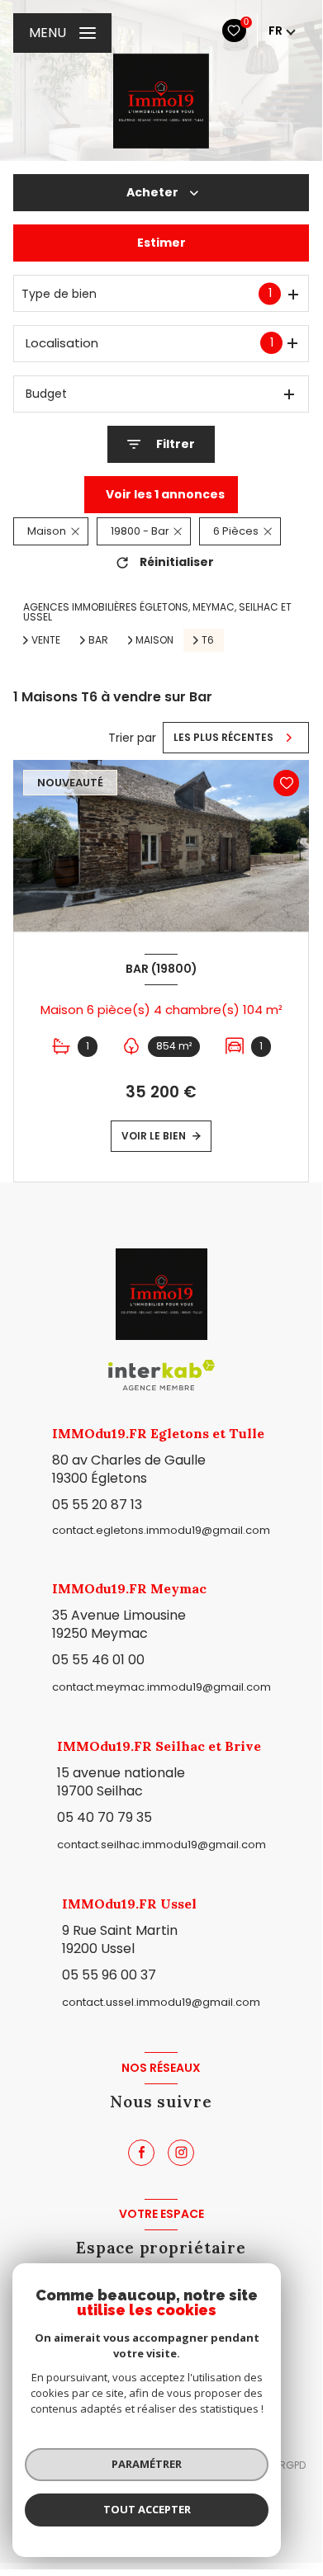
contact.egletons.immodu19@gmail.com (161, 1530)
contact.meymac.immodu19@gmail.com (161, 1687)
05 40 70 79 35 (104, 1817)
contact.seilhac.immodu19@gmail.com (161, 1845)
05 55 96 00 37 (109, 1975)
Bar (98, 640)
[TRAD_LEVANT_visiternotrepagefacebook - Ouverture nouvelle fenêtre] (141, 2153)
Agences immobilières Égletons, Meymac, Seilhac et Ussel (157, 612)
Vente (46, 640)
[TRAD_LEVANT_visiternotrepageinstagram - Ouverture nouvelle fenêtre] (181, 2153)
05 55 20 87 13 (97, 1505)
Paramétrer (147, 2464)
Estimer (161, 243)
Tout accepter (147, 2509)
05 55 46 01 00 (98, 1660)
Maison (154, 640)
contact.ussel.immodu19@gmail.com (161, 2002)
